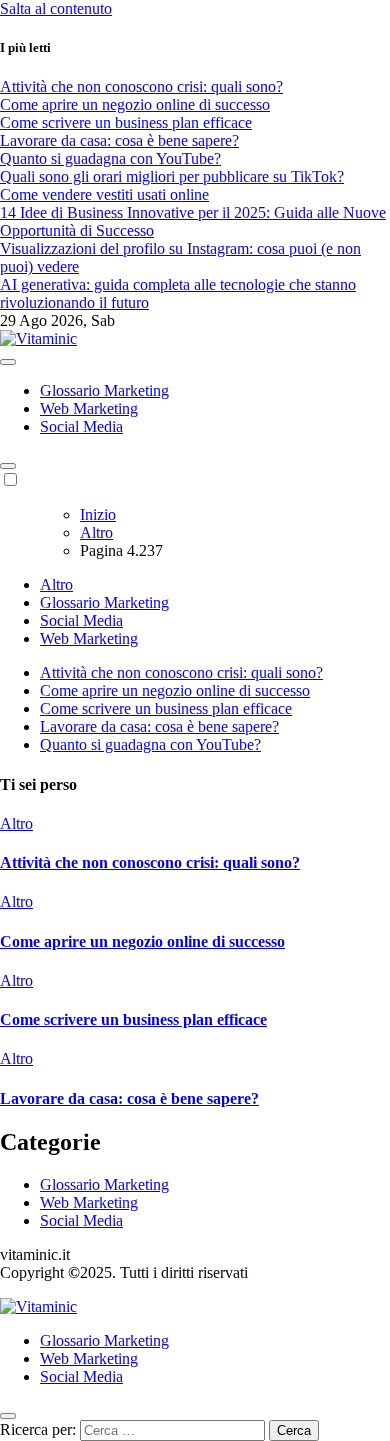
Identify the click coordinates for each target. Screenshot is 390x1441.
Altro (56, 584)
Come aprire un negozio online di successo (175, 690)
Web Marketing (89, 408)
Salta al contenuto (56, 8)
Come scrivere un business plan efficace (166, 708)
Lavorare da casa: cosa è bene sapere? (159, 726)
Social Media (81, 426)
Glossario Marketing (104, 390)
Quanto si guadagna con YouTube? (150, 744)
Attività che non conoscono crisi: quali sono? (181, 672)
